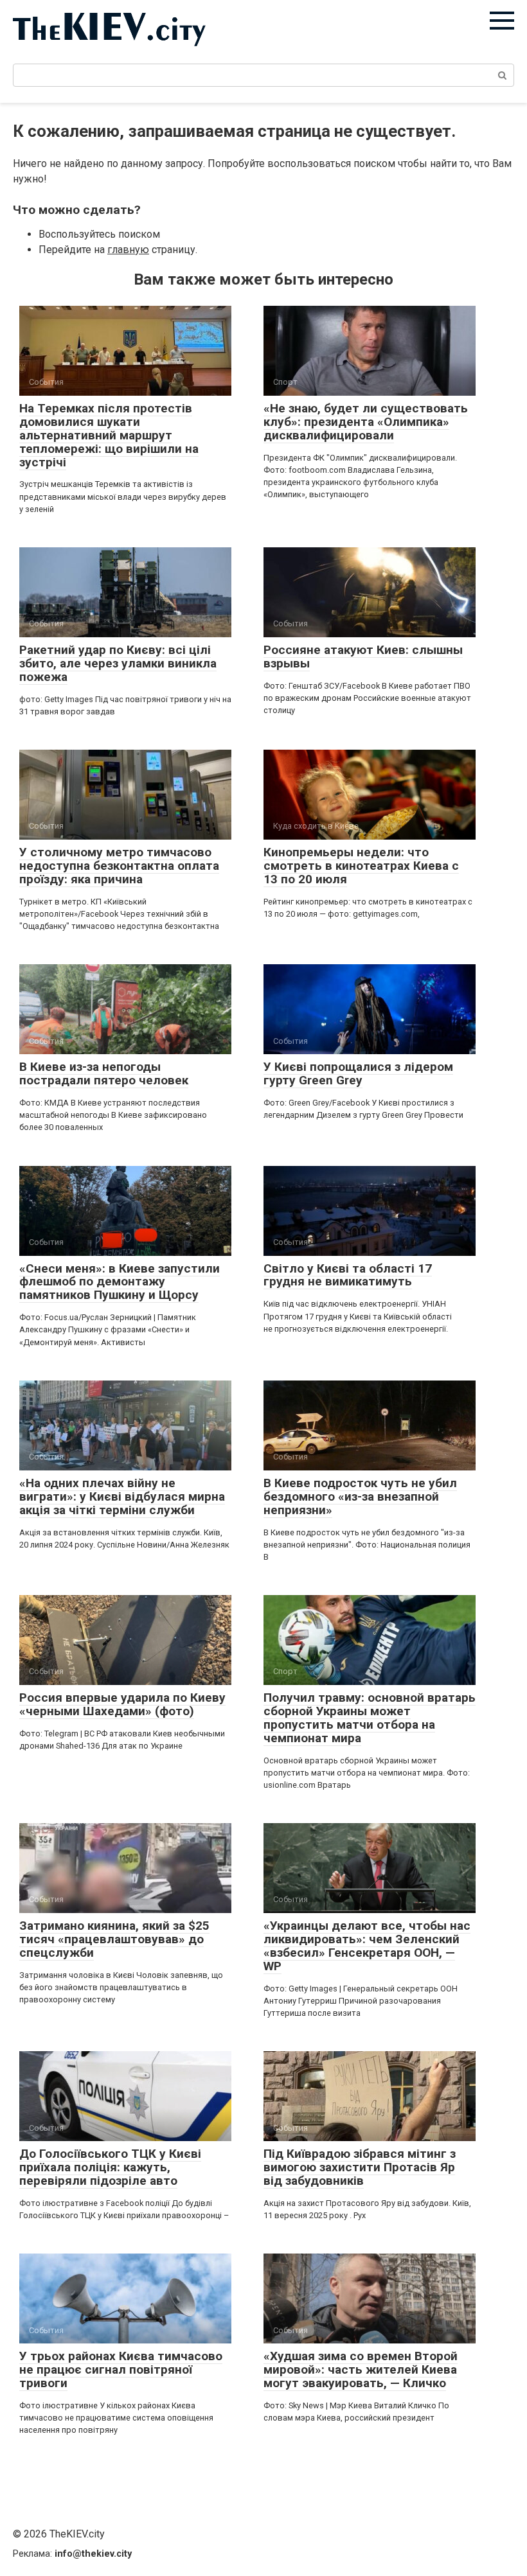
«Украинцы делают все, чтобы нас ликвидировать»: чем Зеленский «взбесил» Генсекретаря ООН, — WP (367, 1946)
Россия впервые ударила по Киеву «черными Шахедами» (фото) (122, 1704)
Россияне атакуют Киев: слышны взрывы (363, 657)
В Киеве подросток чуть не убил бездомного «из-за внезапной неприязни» (360, 1496)
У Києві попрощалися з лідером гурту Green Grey (358, 1073)
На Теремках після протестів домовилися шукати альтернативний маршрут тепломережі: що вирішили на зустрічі (109, 435)
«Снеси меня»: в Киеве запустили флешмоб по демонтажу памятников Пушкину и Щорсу (120, 1282)
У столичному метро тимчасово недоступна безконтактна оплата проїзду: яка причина (119, 866)
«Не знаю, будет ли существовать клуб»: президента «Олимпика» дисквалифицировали (366, 422)
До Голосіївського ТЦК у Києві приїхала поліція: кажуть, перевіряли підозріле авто (110, 2167)
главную (128, 250)
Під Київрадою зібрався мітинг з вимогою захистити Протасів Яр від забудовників (360, 2167)
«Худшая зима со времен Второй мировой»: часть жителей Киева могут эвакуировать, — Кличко (361, 2369)
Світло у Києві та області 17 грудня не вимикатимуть (348, 1275)
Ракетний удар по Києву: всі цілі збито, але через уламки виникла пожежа (118, 663)
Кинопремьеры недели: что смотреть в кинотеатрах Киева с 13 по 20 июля (361, 866)
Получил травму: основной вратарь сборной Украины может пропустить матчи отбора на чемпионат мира (370, 1718)
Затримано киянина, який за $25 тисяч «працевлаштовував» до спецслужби (114, 1939)
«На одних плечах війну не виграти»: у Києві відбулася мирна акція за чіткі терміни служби (122, 1496)
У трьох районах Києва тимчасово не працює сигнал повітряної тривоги (121, 2369)
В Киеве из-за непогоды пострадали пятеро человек (104, 1073)
